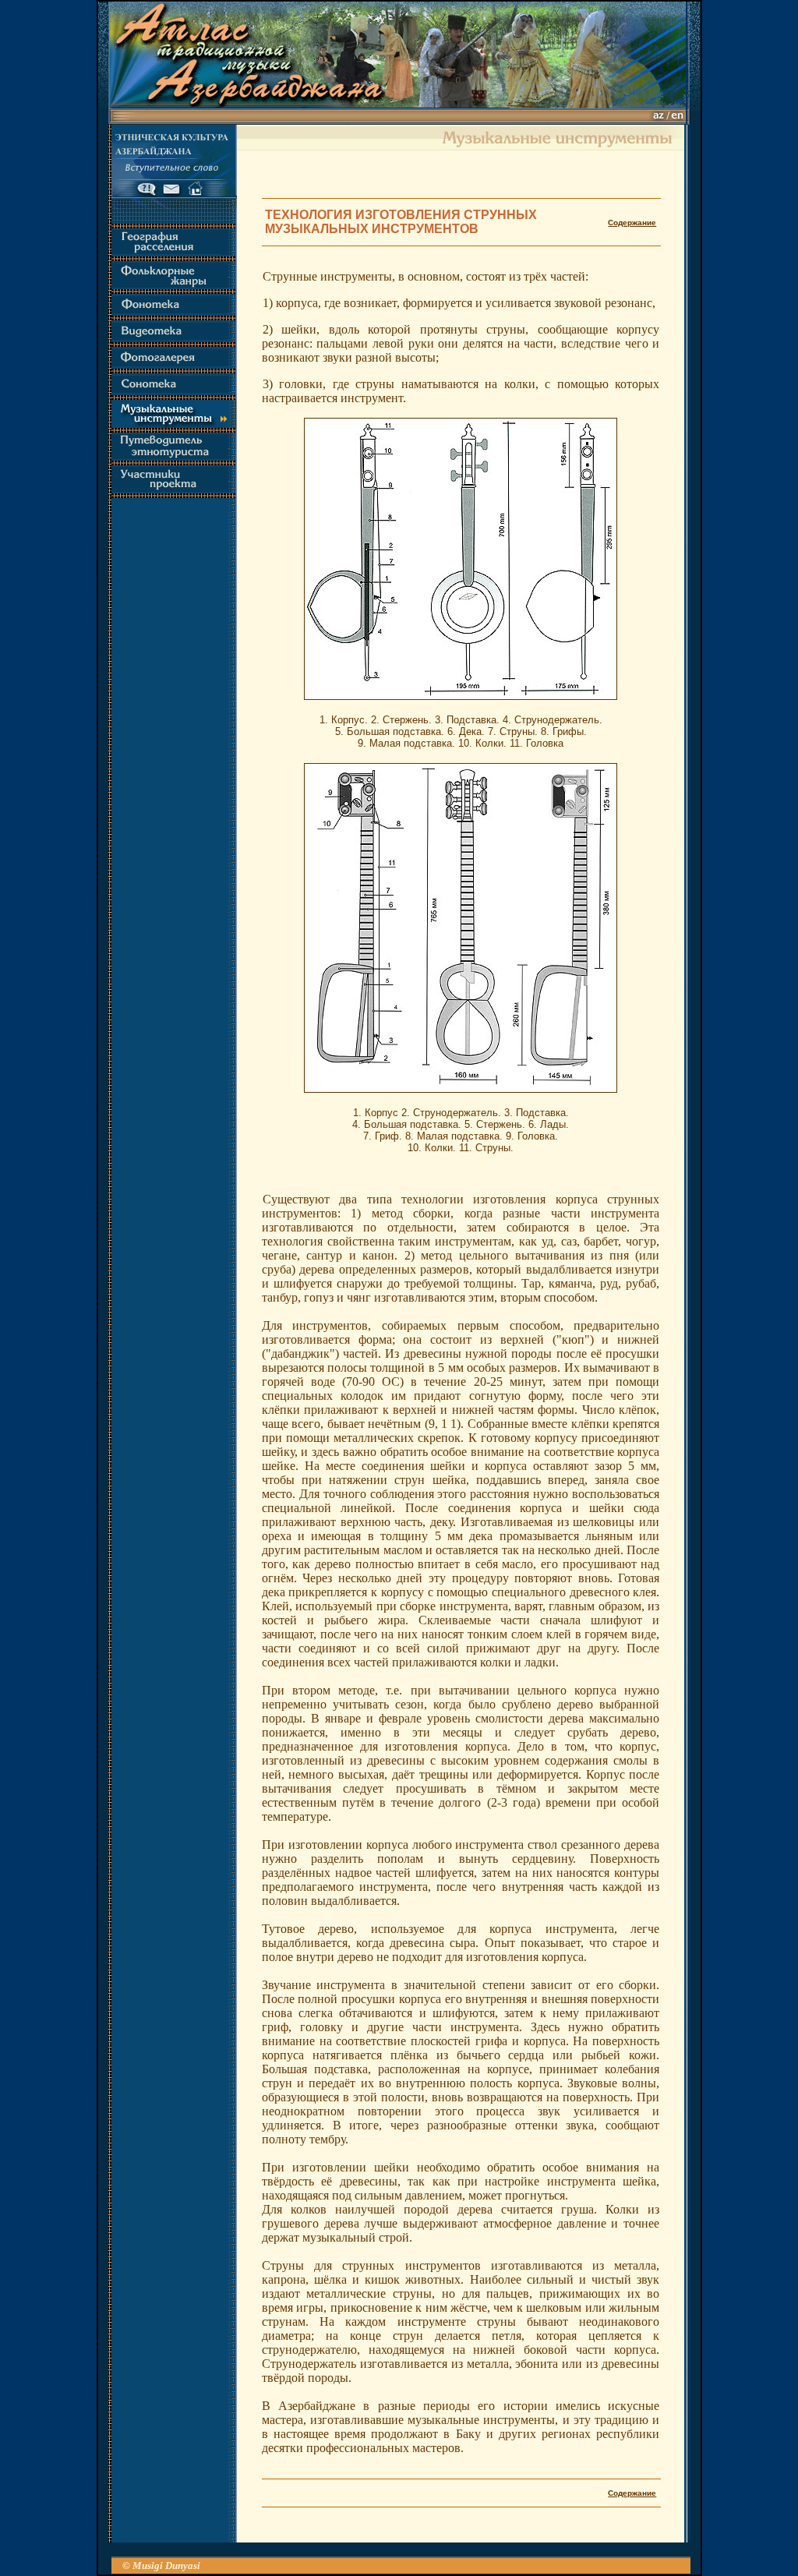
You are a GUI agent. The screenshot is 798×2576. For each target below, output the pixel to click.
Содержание (632, 223)
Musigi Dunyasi (166, 2565)
